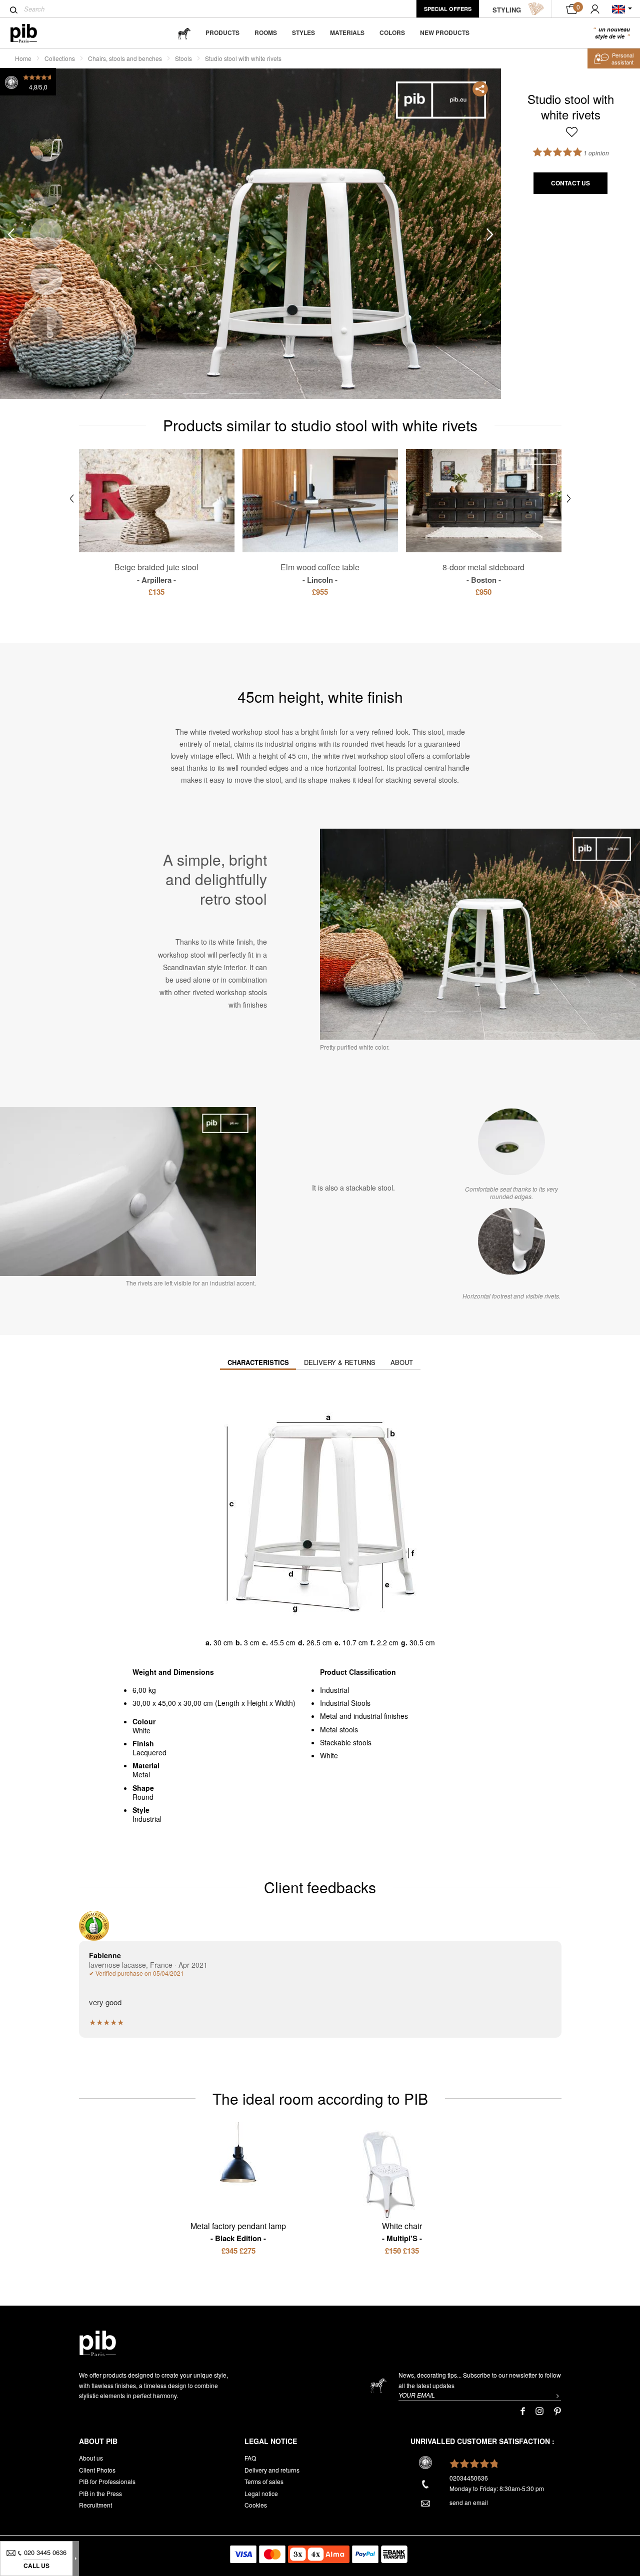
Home (23, 58)
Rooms (266, 32)
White (329, 1755)
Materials (347, 32)
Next (490, 234)
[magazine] (184, 33)
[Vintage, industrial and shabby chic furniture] (32, 33)
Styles (303, 32)
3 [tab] (46, 234)
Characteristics (258, 1362)
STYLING (507, 10)
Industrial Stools (345, 1703)
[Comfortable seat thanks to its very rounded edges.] (511, 1142)
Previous (11, 234)
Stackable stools (346, 1742)
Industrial (334, 1690)
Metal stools (339, 1729)
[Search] (14, 10)
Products (222, 32)
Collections (60, 58)
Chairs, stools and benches (125, 58)
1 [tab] (46, 145)
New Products (445, 32)
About (402, 1362)
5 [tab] (46, 323)
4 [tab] (46, 279)
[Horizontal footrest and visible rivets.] (511, 1241)
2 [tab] (46, 190)
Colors (392, 32)
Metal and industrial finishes (364, 1716)
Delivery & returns (340, 1362)
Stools (183, 58)
